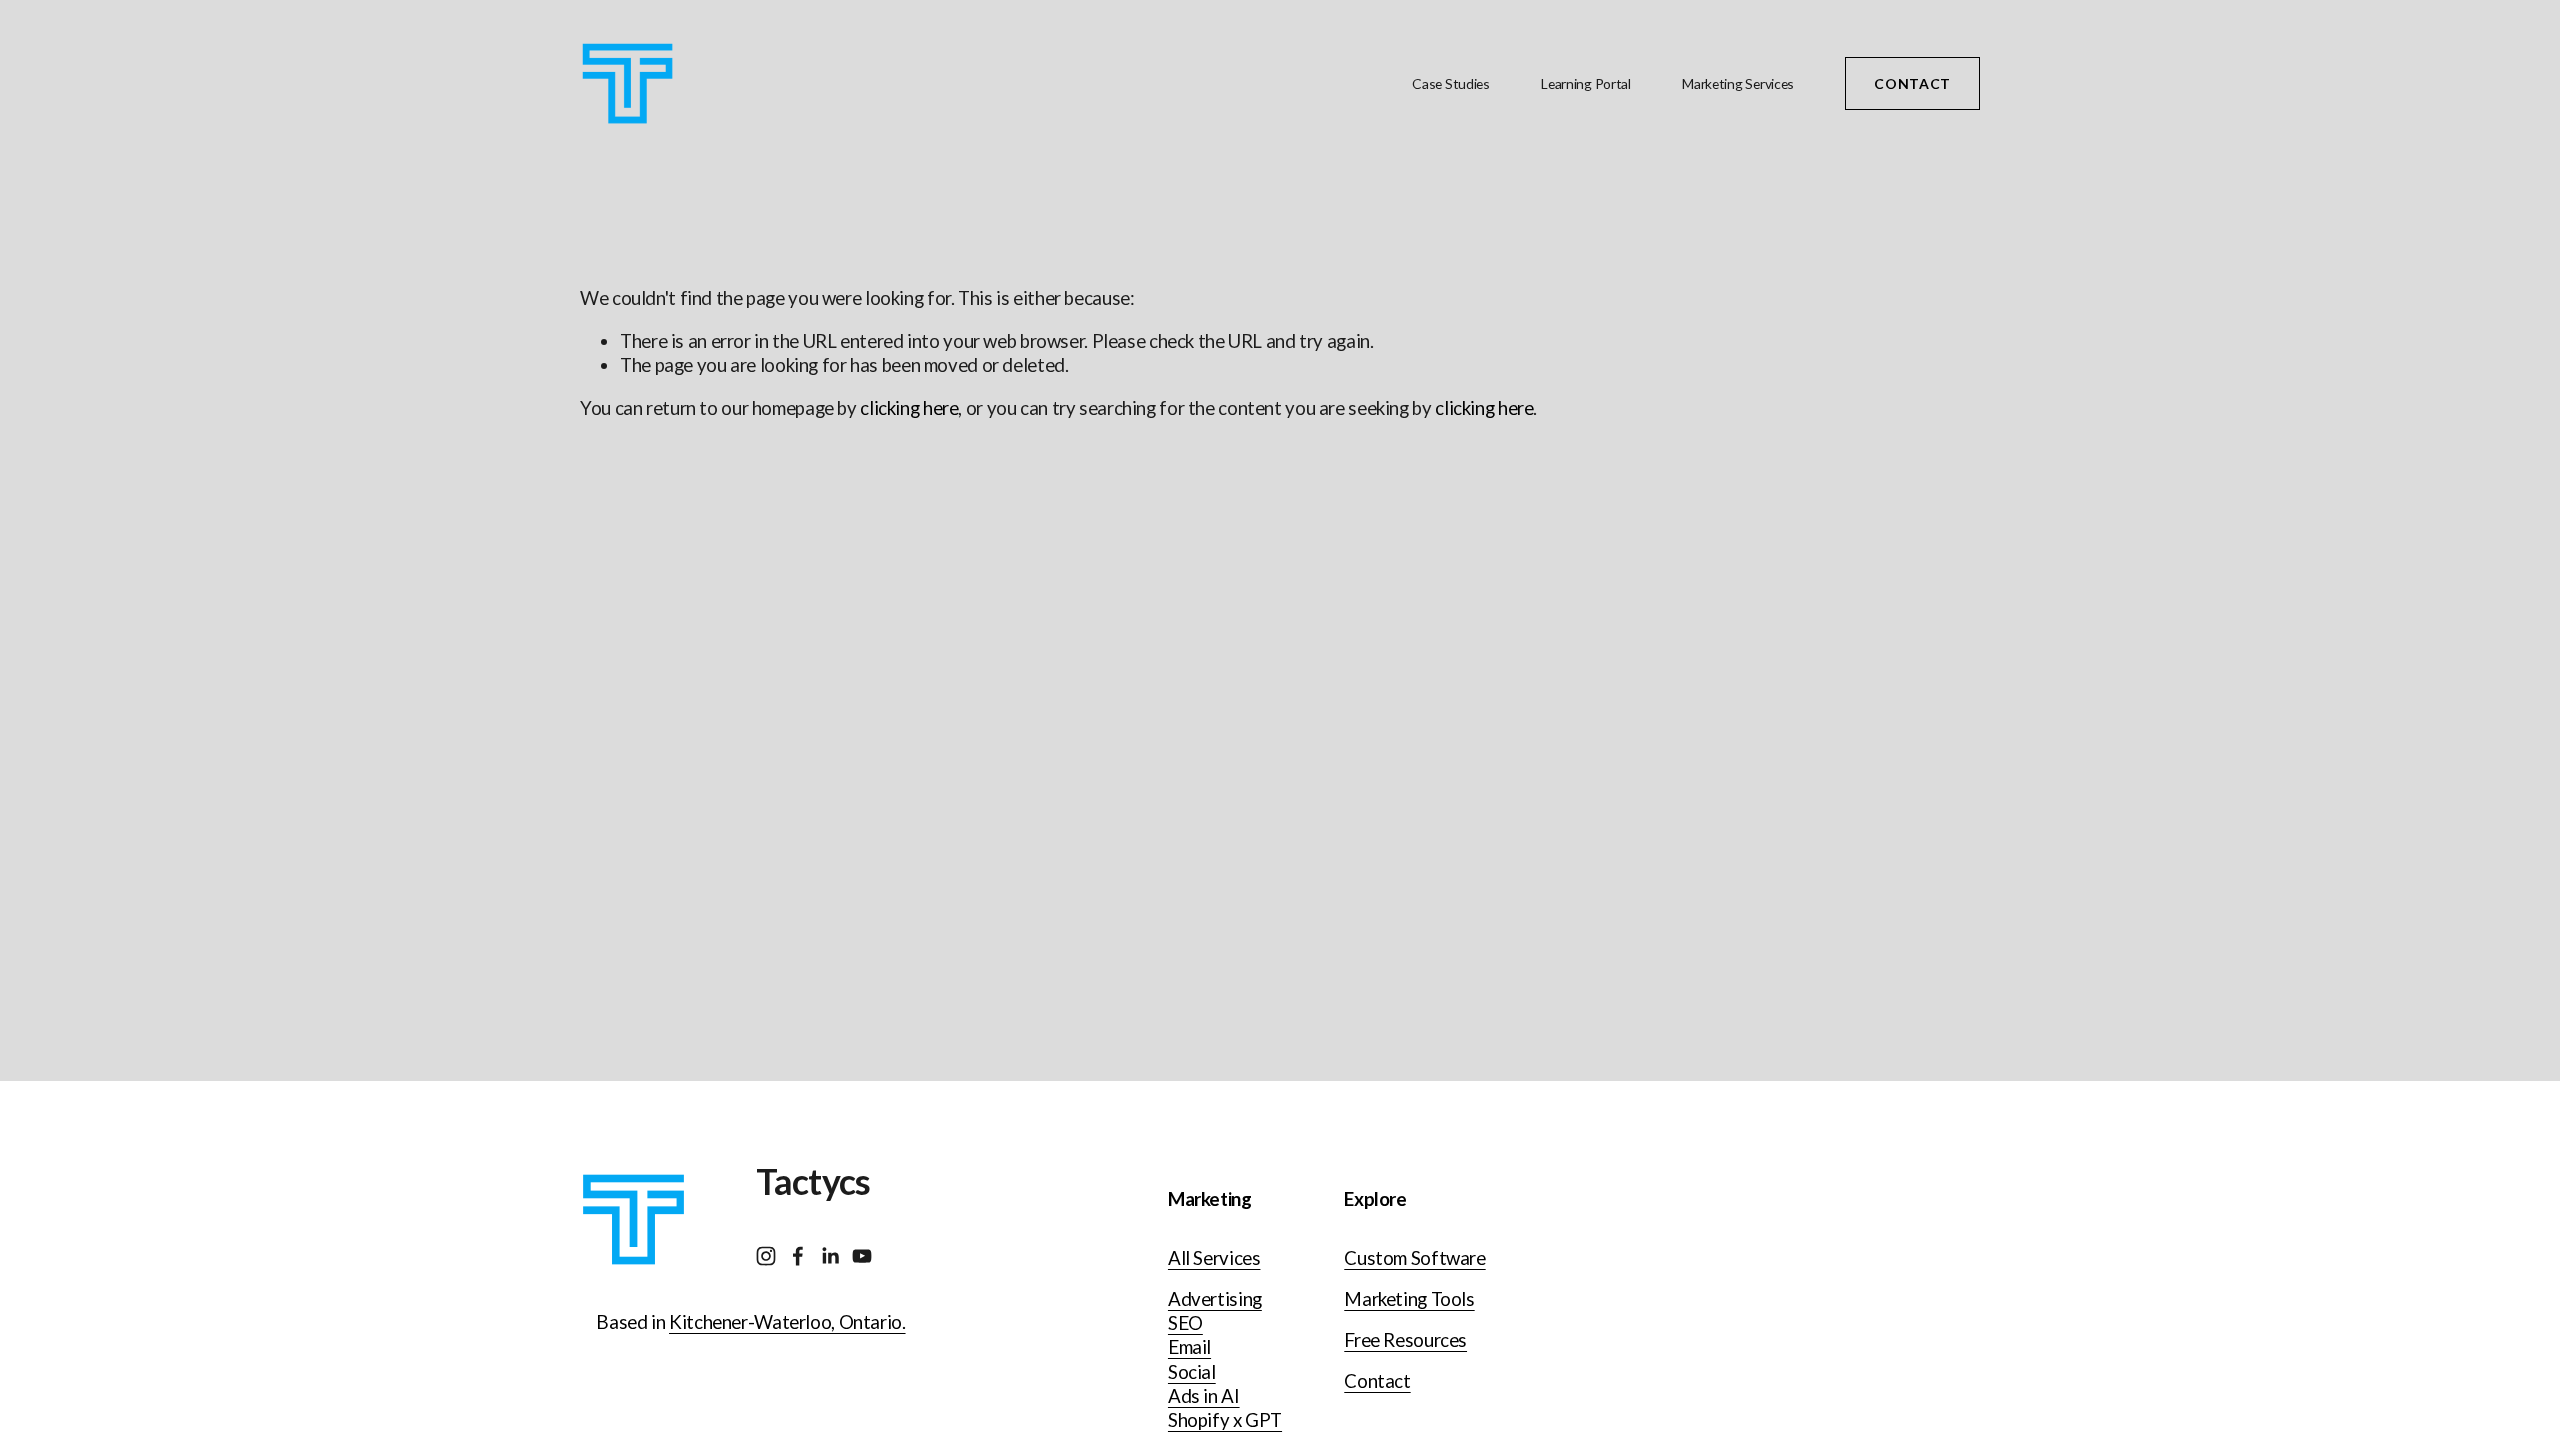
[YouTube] (862, 1256)
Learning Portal (1586, 83)
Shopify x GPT (1225, 1420)
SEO (1185, 1323)
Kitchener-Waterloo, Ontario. (787, 1322)
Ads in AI (1204, 1396)
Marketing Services (1738, 83)
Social (1192, 1372)
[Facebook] (798, 1256)
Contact (1912, 83)
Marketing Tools (1409, 1299)
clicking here (909, 408)
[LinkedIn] (830, 1256)
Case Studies (1451, 83)
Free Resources (1405, 1340)
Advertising (1215, 1299)
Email (1189, 1347)
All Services (1214, 1258)
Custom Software (1414, 1258)
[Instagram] (766, 1256)
